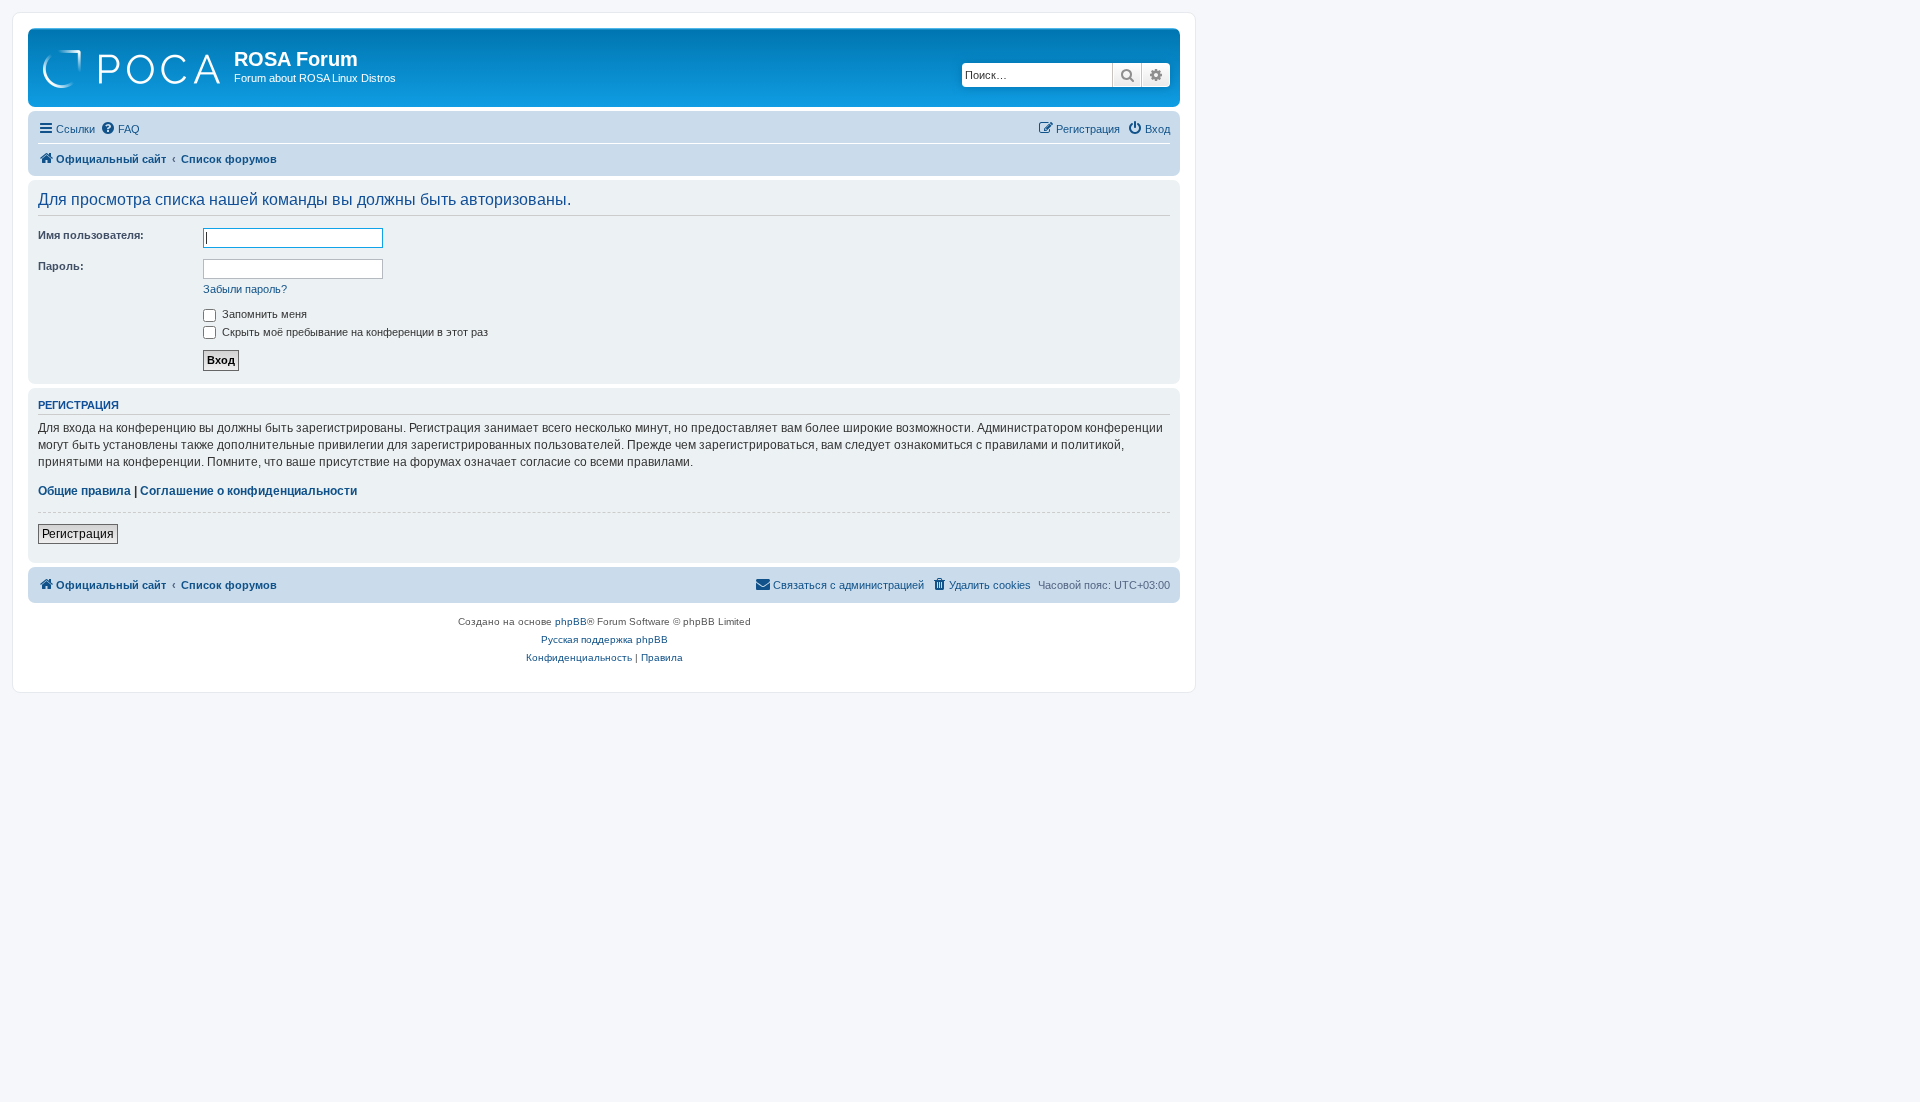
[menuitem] (120, 129)
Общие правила (84, 491)
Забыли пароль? (245, 289)
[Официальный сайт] (133, 65)
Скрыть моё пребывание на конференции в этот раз (353, 332)
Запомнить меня (263, 314)
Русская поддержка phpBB (604, 639)
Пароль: (61, 266)
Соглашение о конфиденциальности (248, 491)
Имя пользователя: (91, 235)
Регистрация (78, 534)
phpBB (571, 621)
